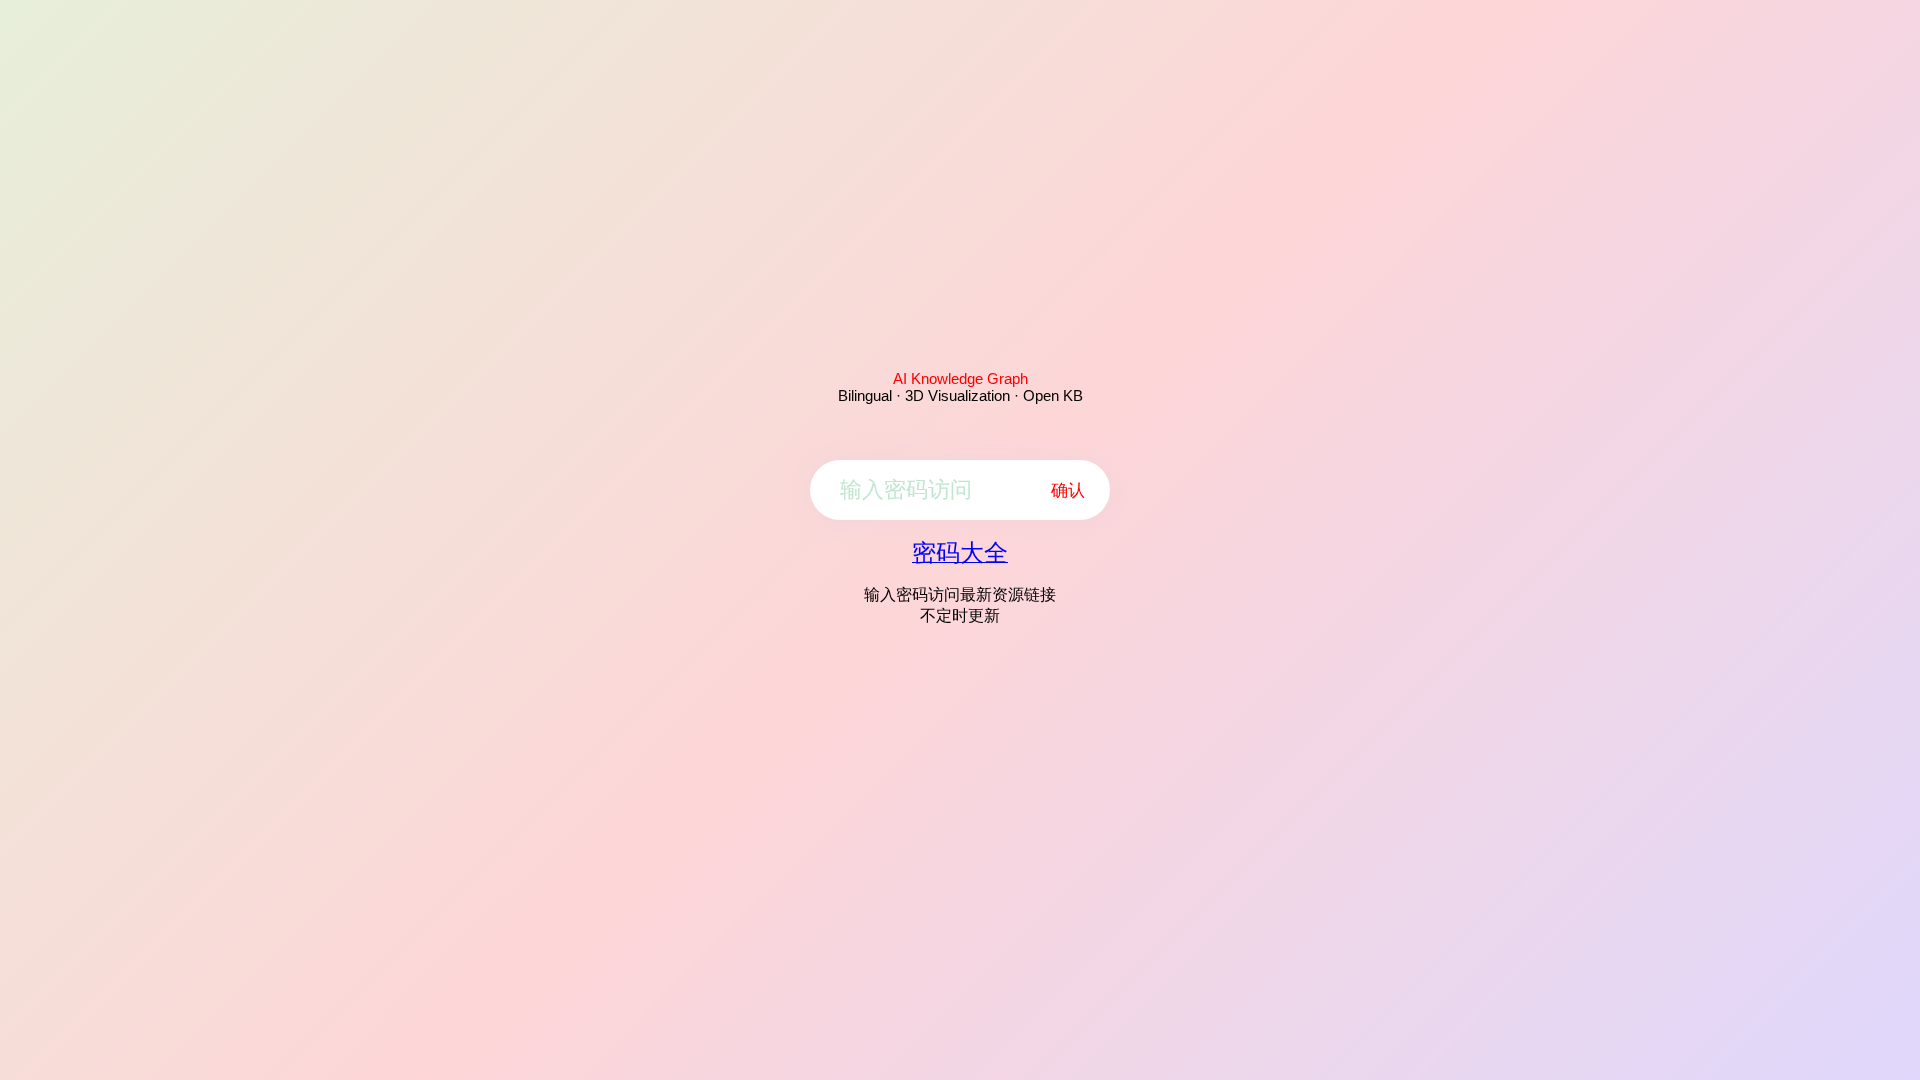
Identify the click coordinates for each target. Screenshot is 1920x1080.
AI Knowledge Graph (960, 378)
